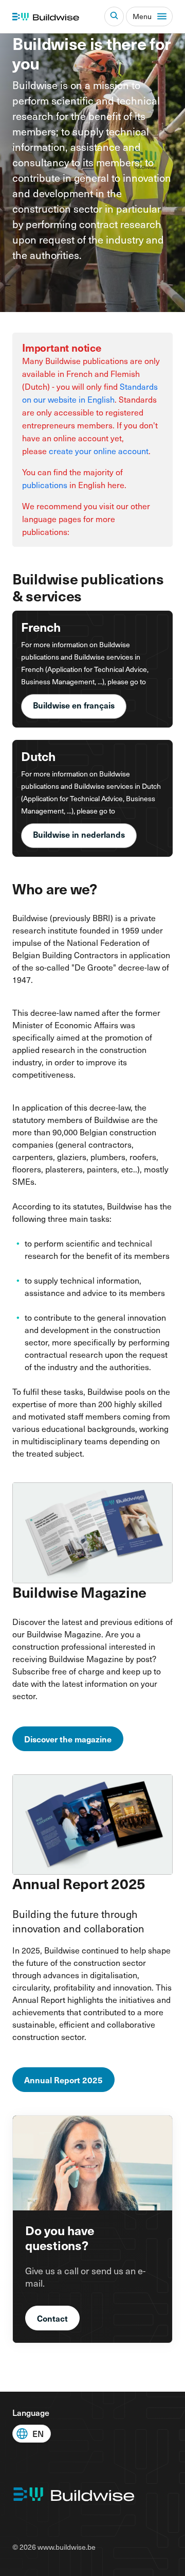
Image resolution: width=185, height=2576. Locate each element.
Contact (52, 2318)
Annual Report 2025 (63, 2080)
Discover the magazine (68, 1739)
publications (45, 485)
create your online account (99, 451)
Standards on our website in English (90, 393)
